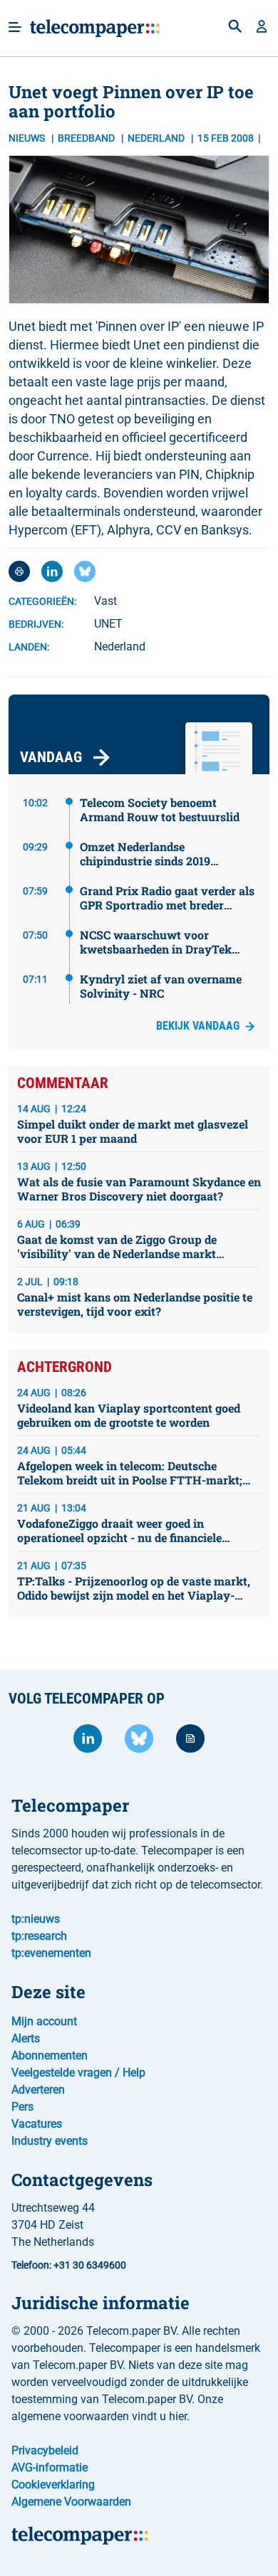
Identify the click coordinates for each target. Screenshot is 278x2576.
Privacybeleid (45, 2450)
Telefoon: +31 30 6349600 (69, 2265)
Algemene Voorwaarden (71, 2502)
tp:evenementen (51, 1953)
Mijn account (44, 2021)
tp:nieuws (36, 1919)
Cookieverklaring (53, 2485)
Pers (22, 2107)
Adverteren (38, 2090)
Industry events (50, 2141)
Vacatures (37, 2124)
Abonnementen (50, 2055)
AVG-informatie (50, 2467)
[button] (262, 28)
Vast (105, 601)
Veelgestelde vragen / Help (78, 2073)
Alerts (26, 2038)
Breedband (87, 138)
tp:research (39, 1936)
